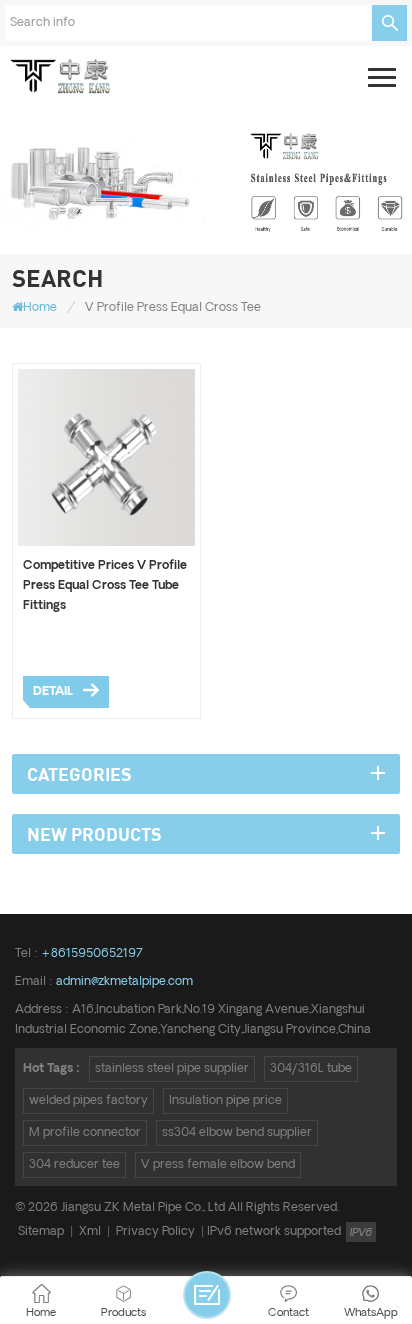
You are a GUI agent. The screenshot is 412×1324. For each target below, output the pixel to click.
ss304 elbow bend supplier (237, 1132)
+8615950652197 (92, 953)
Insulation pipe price (225, 1100)
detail (53, 691)
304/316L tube (311, 1068)
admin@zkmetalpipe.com (124, 981)
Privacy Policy (155, 1231)
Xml (90, 1231)
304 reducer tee (74, 1164)
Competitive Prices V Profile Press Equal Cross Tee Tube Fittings (105, 585)
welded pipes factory (88, 1100)
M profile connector (85, 1132)
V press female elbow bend (218, 1164)
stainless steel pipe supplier (172, 1068)
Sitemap (41, 1231)
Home (40, 307)
